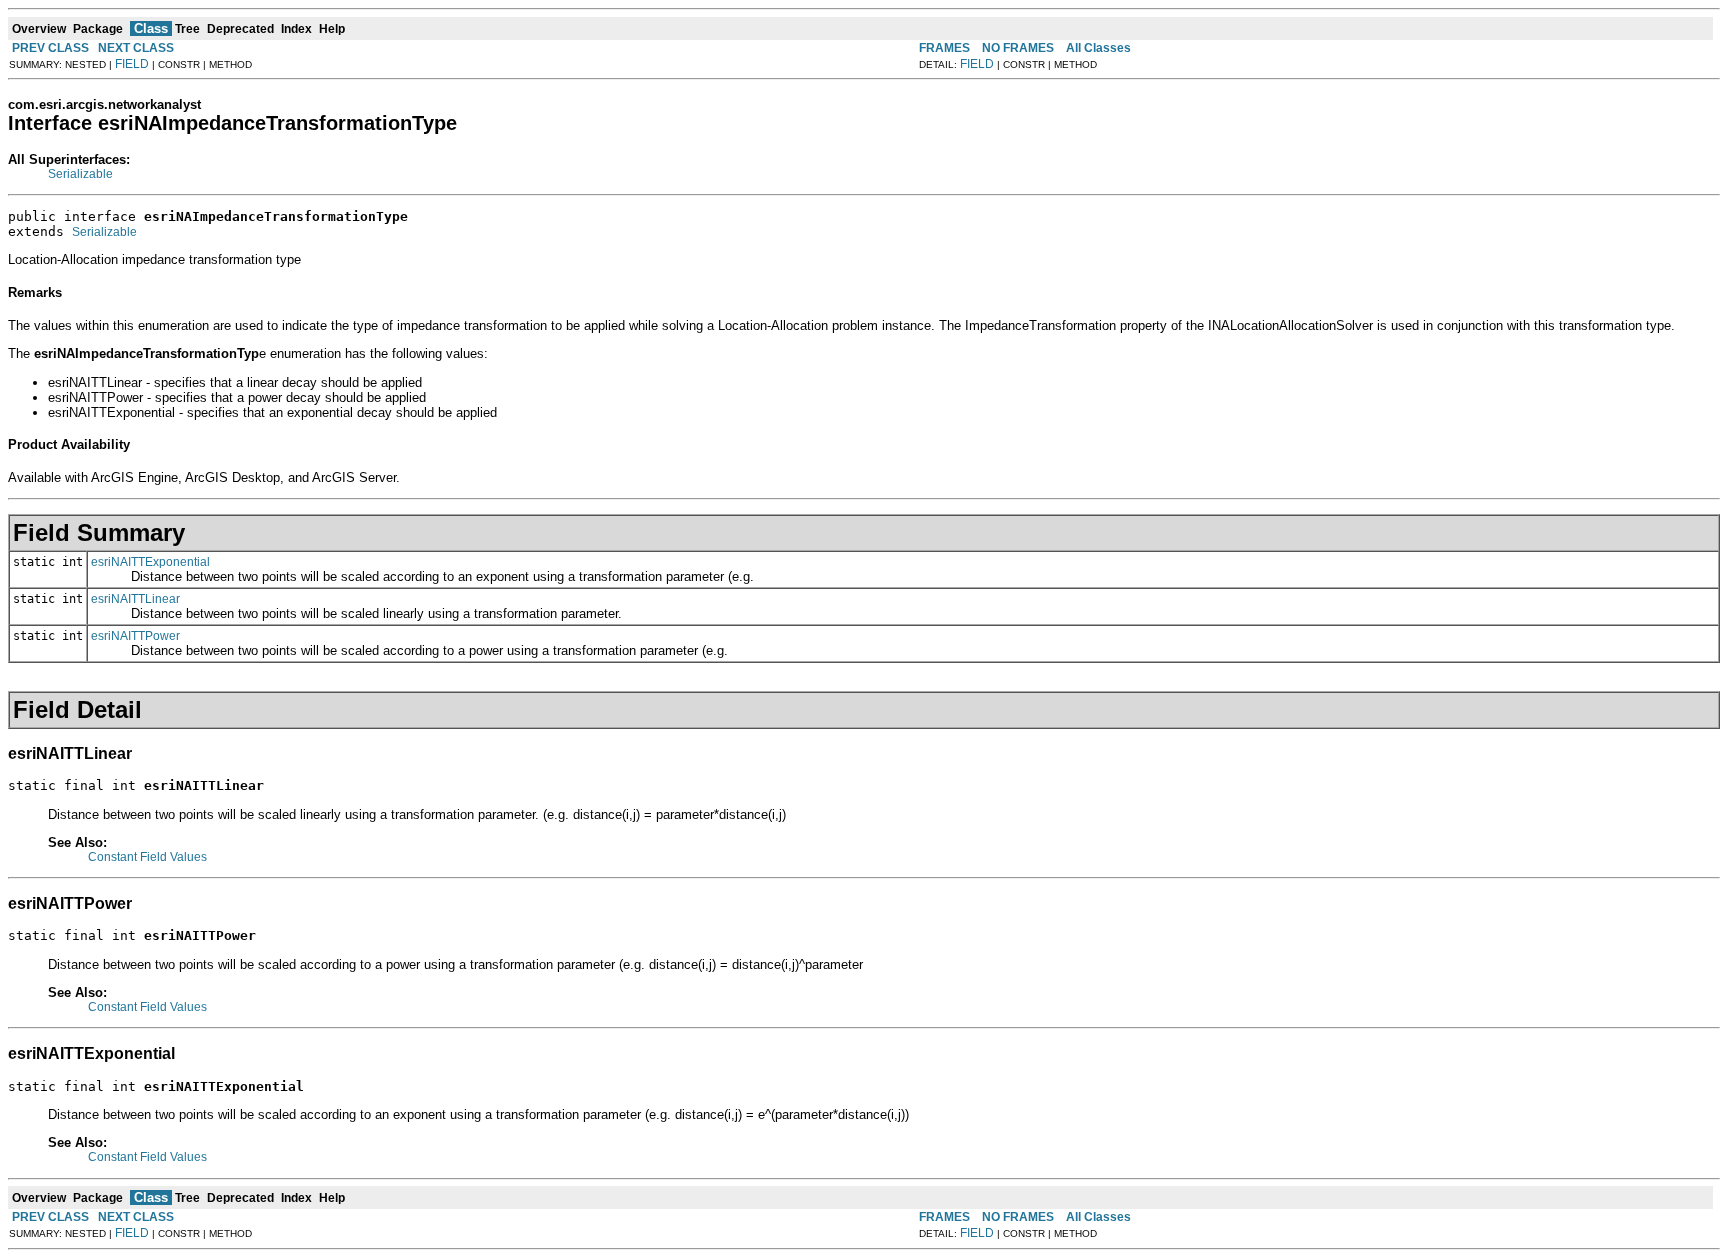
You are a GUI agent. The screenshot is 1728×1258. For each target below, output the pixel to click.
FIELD (132, 64)
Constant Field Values (147, 857)
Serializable (80, 174)
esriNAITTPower (135, 636)
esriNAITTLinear (135, 599)
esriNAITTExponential (150, 562)
